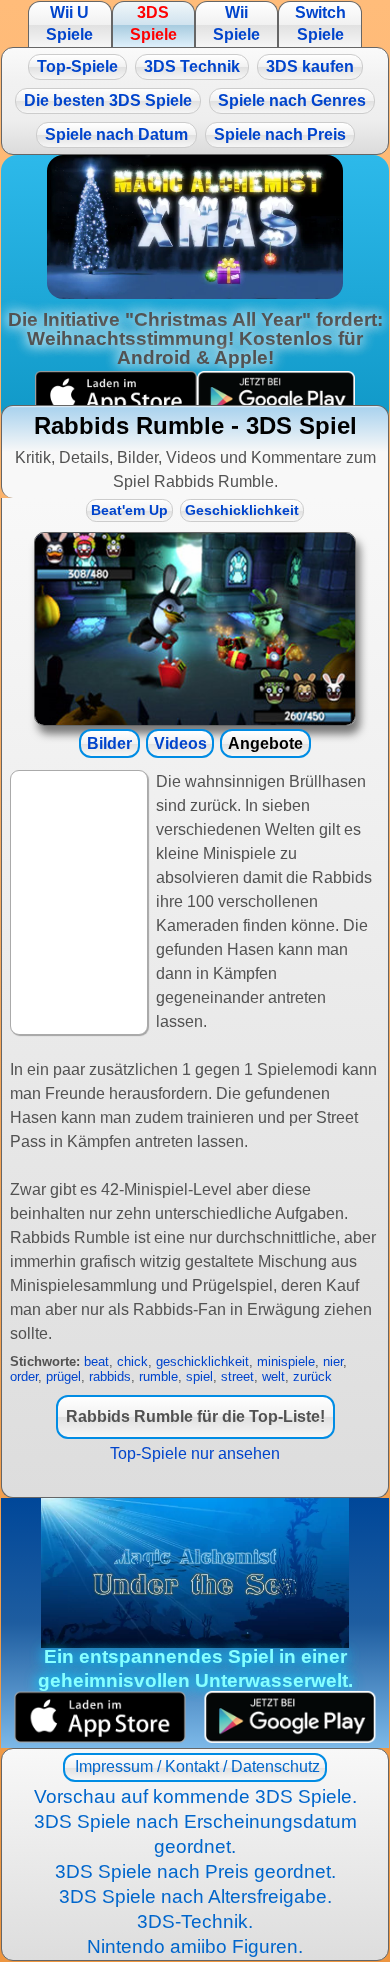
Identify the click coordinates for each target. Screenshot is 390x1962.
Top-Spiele (77, 66)
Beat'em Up (129, 510)
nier (333, 1361)
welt (273, 1376)
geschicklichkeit (202, 1361)
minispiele (286, 1361)
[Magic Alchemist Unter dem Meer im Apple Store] (100, 1717)
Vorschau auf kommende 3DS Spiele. (195, 1796)
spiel (199, 1376)
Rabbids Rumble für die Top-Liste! (195, 1416)
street (237, 1376)
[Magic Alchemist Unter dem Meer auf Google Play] (290, 1717)
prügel (63, 1376)
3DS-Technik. (195, 1921)
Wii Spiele (236, 23)
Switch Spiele (320, 23)
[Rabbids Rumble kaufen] (195, 629)
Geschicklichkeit (242, 510)
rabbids (110, 1376)
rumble (158, 1376)
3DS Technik (192, 66)
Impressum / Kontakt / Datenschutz (195, 1766)
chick (132, 1361)
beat (96, 1361)
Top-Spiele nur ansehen (195, 1453)
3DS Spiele (153, 23)
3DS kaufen (310, 66)
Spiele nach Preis (280, 134)
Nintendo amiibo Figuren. (195, 1946)
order (24, 1376)
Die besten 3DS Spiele (108, 100)
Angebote (265, 743)
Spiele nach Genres (292, 100)
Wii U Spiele (69, 23)
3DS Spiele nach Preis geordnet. (195, 1871)
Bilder (109, 743)
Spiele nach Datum (116, 134)
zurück (312, 1376)
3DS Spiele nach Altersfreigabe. (195, 1896)
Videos (180, 743)
